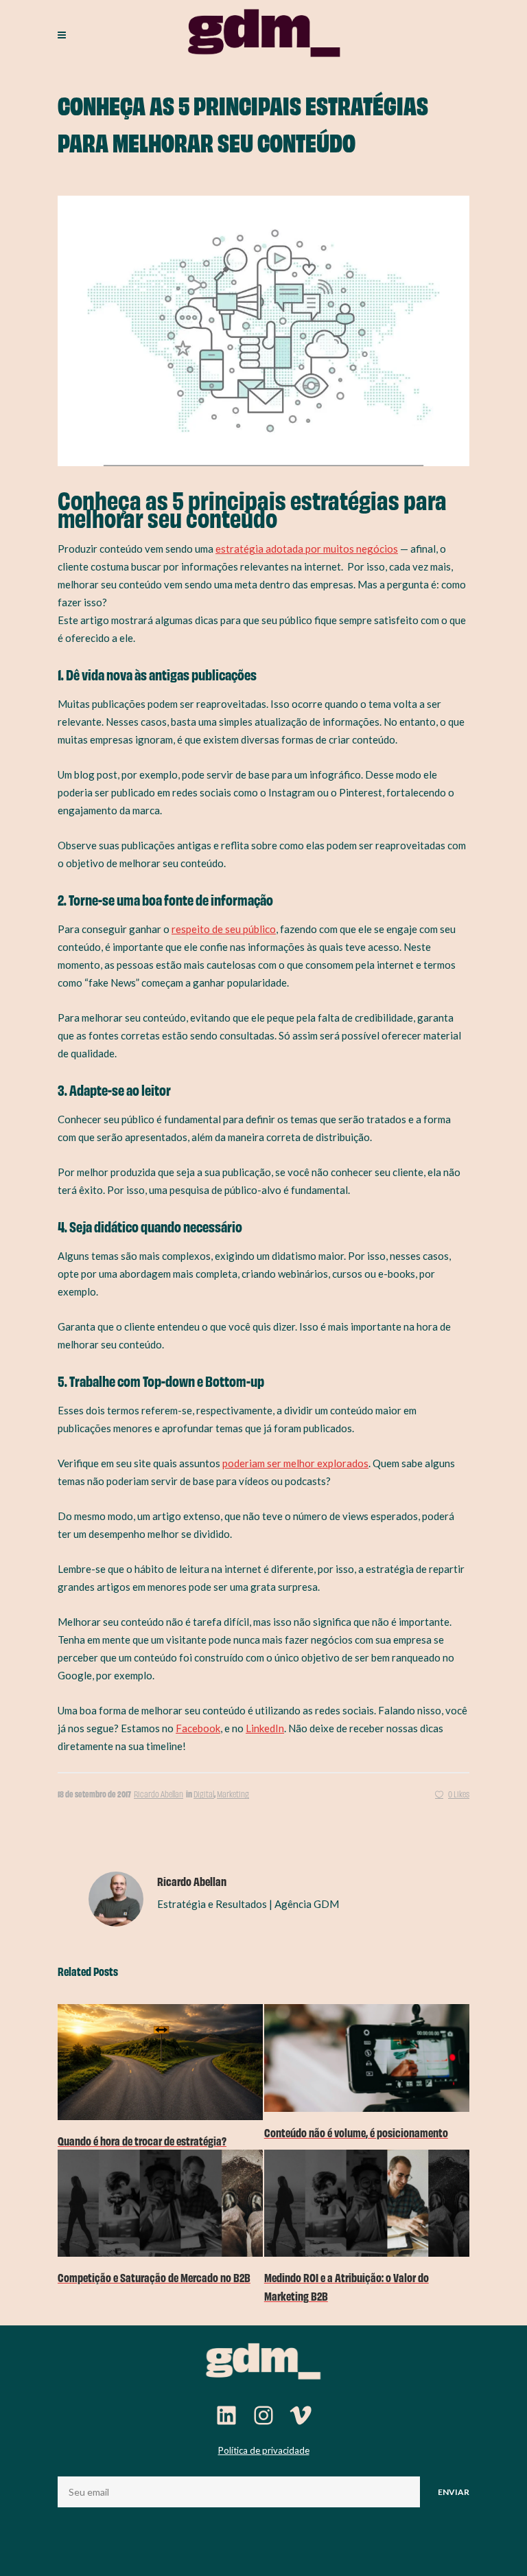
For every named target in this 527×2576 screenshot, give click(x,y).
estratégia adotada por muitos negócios (307, 549)
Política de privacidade (264, 2450)
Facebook (198, 1728)
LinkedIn (265, 1728)
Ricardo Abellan (159, 1794)
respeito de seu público (224, 929)
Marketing (233, 1794)
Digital (204, 1794)
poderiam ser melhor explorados (295, 1463)
